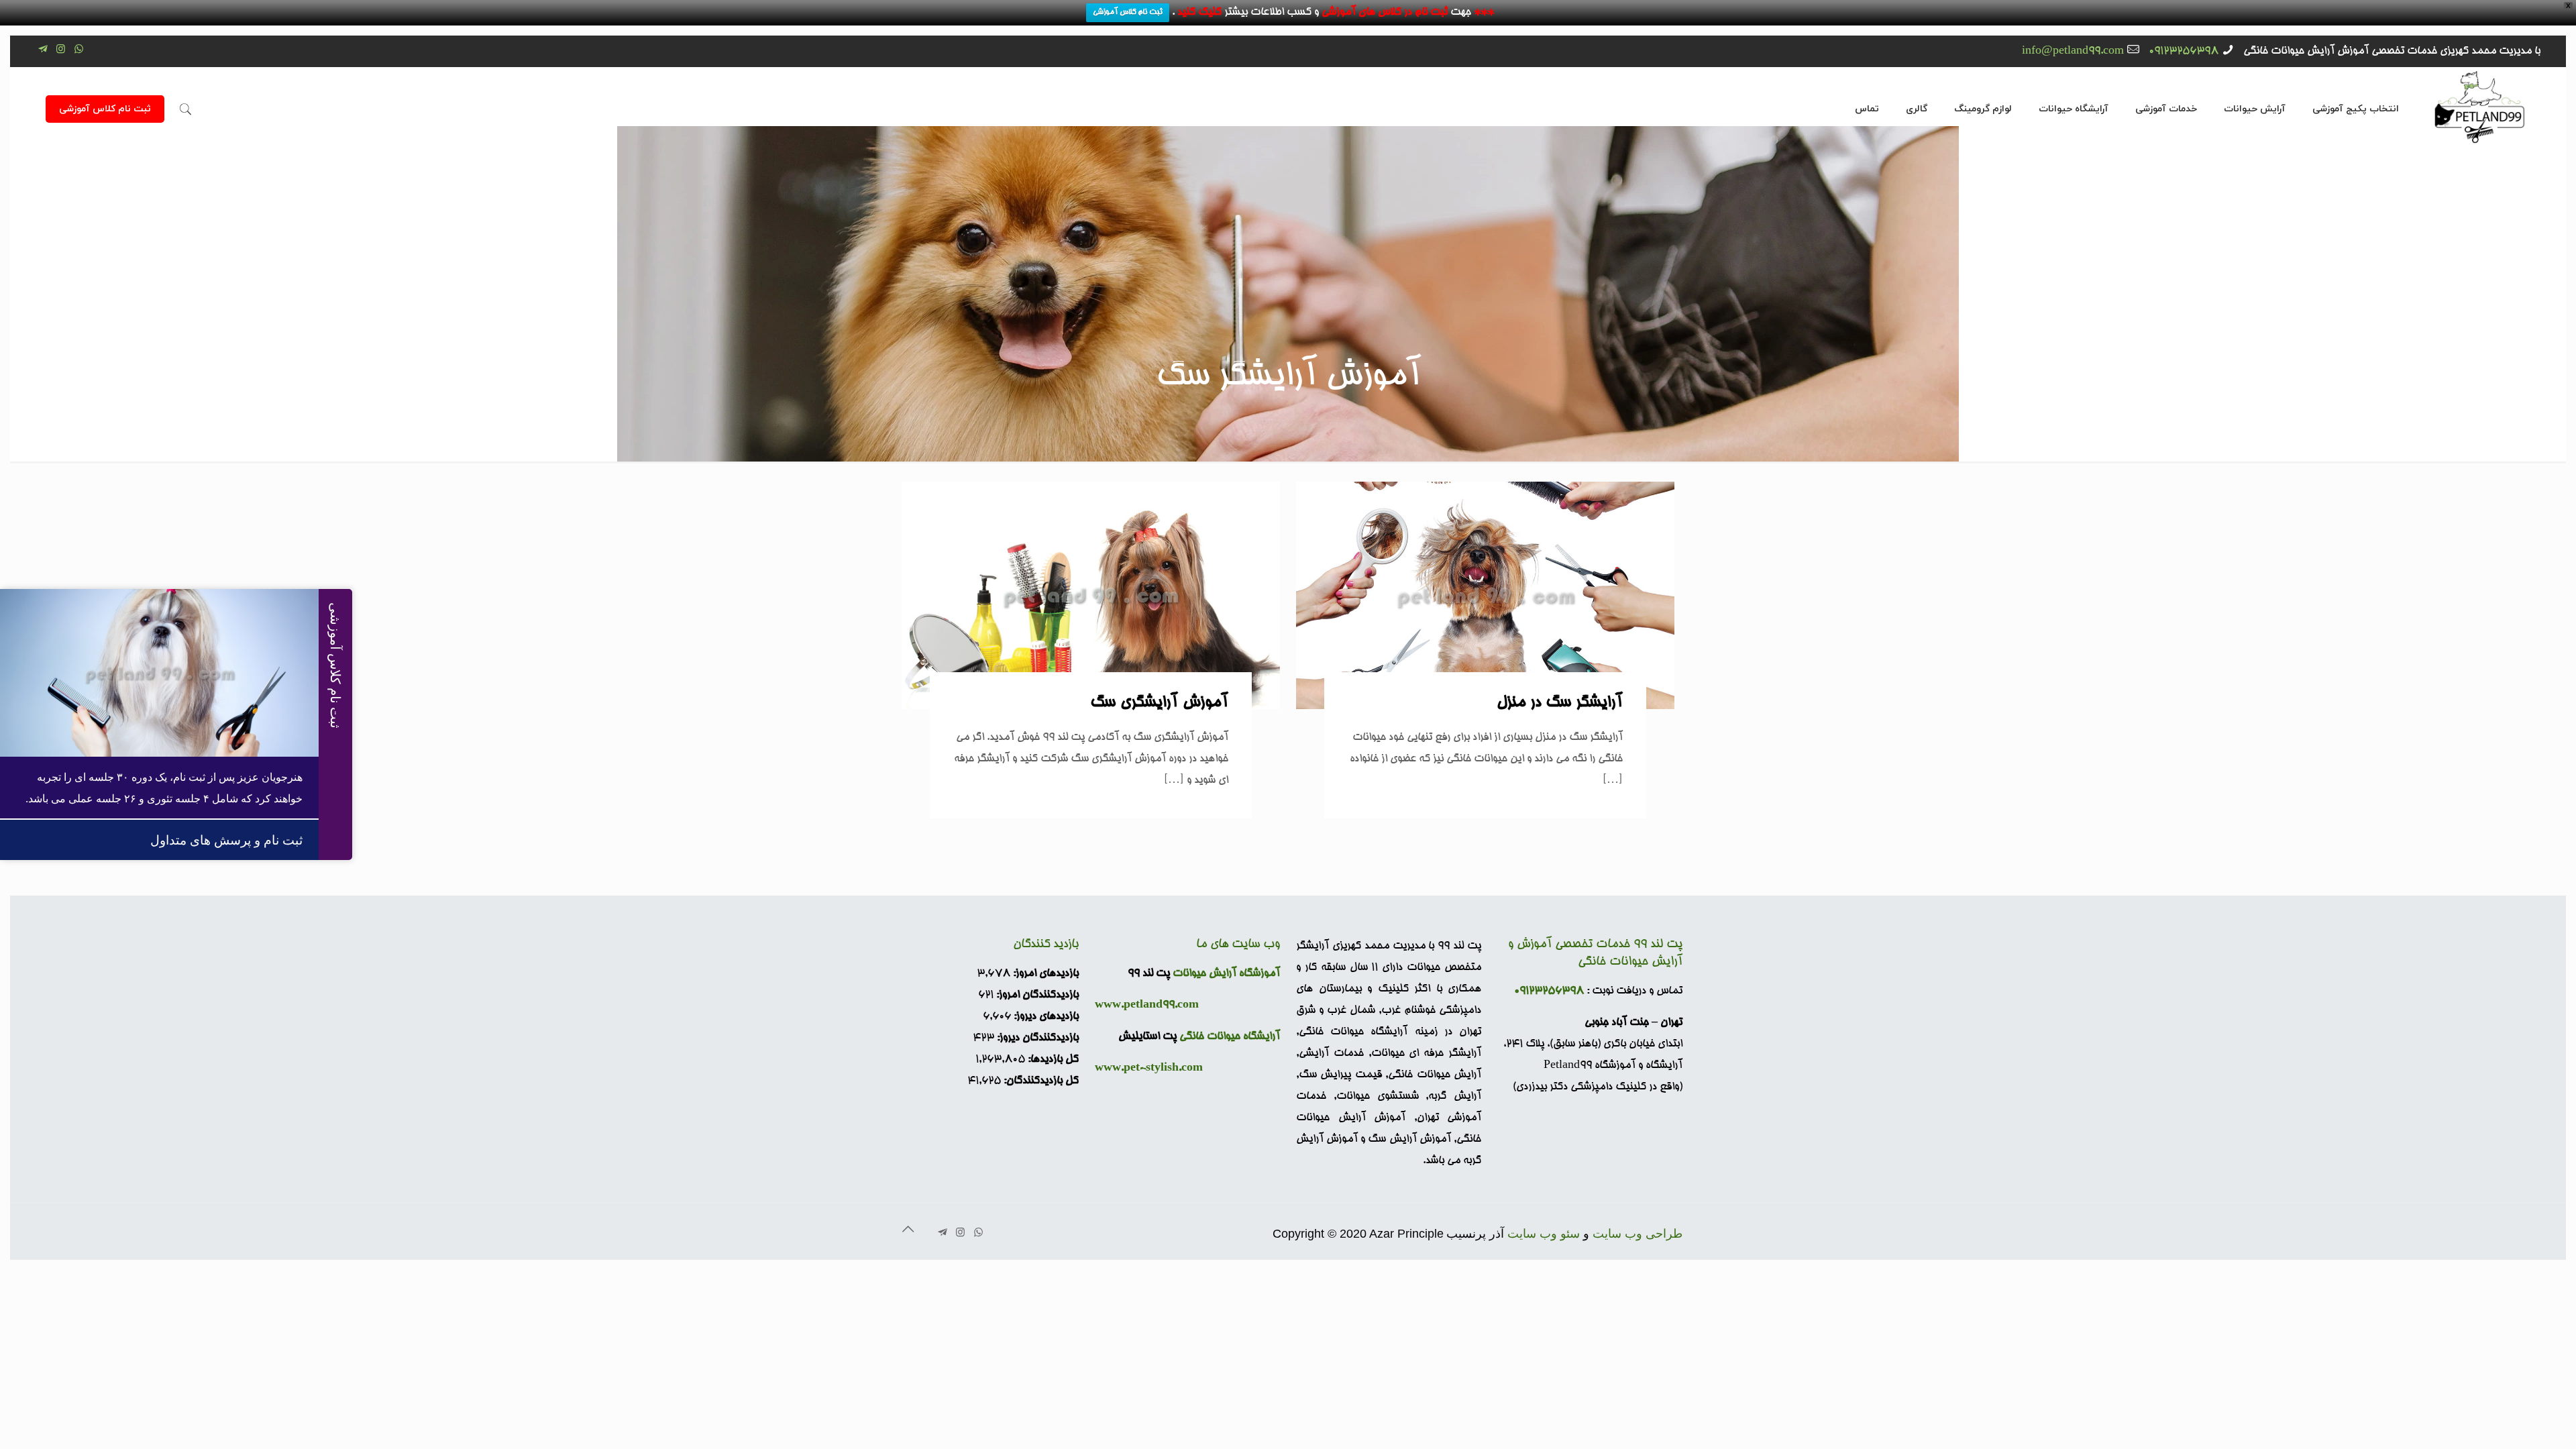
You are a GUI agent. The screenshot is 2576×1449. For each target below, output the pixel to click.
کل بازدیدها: (1052, 1060)
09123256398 (2184, 52)
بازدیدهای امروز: (1044, 974)
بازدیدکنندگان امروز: (1036, 996)
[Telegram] (43, 51)
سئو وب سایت (1544, 1234)
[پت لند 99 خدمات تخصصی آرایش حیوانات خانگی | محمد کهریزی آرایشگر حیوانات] (2480, 106)
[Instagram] (61, 51)
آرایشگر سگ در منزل (1560, 703)
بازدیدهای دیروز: (1045, 1017)
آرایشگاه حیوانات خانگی (1230, 1037)
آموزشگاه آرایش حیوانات (1226, 974)
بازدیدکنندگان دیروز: (1036, 1038)
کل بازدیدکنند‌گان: (1040, 1081)
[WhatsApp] (79, 51)
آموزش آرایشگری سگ (1159, 703)
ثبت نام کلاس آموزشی (1128, 12)
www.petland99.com (1147, 1006)
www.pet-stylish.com (1149, 1069)
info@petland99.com (2073, 52)
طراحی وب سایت (1638, 1234)
